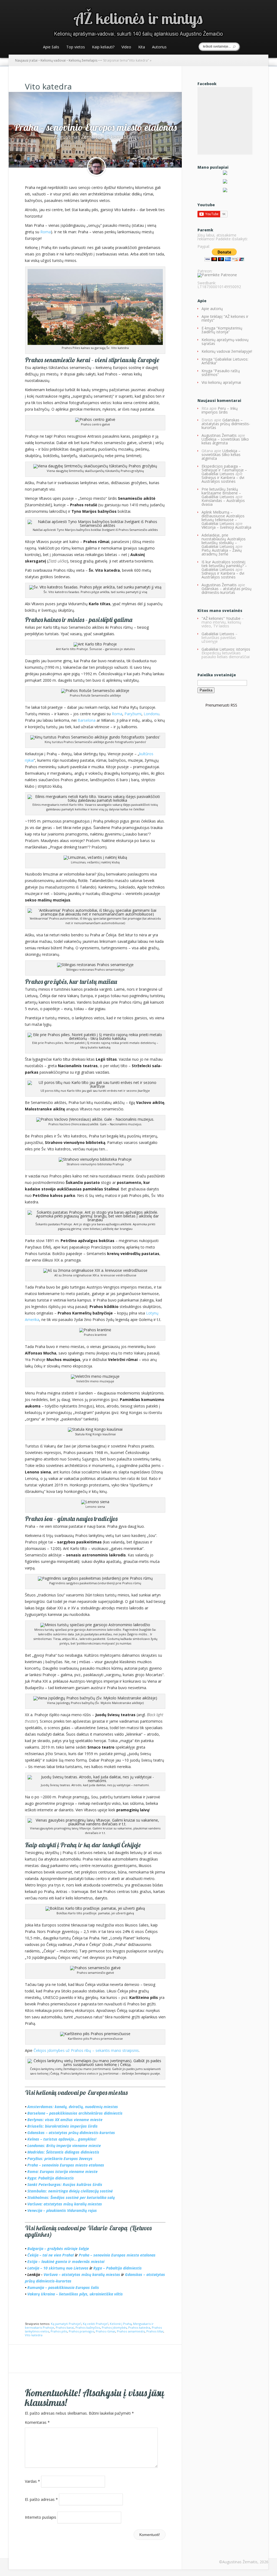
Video (126, 47)
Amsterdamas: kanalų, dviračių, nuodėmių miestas (73, 2107)
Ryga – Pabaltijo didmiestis (118, 2268)
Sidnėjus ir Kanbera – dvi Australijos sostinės (223, 479)
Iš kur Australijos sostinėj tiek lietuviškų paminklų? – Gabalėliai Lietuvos (224, 566)
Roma (46, 232)
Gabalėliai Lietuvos (218, 634)
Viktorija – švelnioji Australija (226, 527)
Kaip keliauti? (103, 47)
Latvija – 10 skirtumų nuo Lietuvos (58, 2268)
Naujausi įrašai (26, 60)
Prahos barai (65, 2327)
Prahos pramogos (81, 2331)
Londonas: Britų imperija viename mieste (64, 2146)
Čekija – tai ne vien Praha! (51, 2255)
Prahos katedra (139, 2327)
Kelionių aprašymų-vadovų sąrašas (225, 342)
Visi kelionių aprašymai (221, 382)
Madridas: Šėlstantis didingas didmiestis (63, 2152)
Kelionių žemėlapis (83, 60)
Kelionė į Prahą (121, 2324)
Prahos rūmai (105, 2331)
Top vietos (76, 47)
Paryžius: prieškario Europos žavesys (60, 2159)
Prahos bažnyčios (88, 2327)
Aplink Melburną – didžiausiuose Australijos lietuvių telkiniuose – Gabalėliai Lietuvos (223, 518)
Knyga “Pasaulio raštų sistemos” (221, 373)
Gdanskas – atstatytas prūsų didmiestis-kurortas (71, 2133)
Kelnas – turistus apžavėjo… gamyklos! (62, 2139)
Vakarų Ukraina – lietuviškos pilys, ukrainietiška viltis (75, 2294)
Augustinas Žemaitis (78, 137)
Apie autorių (212, 309)
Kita (142, 47)
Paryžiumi (133, 714)
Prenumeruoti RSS (221, 705)
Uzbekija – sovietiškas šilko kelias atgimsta (225, 441)
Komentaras (37, 2422)
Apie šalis (51, 47)
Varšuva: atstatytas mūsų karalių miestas (65, 2204)
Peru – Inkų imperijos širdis (220, 410)
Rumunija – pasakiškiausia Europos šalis (63, 2287)
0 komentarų (122, 137)
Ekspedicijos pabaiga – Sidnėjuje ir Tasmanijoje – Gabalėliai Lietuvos (224, 470)
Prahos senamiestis (131, 2331)
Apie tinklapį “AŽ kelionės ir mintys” (225, 318)
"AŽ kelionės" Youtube (221, 618)
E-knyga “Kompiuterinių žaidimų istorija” (222, 330)
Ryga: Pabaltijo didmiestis (51, 2178)
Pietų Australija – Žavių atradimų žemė (222, 552)
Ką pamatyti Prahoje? (66, 2324)
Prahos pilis (59, 2331)
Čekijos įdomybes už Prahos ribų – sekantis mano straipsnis (86, 2050)
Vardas (32, 2481)
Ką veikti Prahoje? (95, 2324)
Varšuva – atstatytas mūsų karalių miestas (82, 2274)
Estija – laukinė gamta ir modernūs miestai (66, 2262)
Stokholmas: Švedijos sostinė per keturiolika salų (71, 2197)
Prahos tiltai (155, 2331)
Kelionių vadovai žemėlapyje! (227, 351)
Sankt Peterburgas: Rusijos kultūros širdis (65, 2184)
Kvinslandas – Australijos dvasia (223, 502)
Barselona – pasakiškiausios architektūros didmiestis (75, 2113)
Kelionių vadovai (53, 60)
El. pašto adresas (41, 2499)
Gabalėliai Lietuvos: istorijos (226, 649)
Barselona (87, 720)
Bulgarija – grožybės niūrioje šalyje (58, 2249)
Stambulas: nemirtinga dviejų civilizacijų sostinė (70, 2191)
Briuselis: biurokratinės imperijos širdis (62, 2126)
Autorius (159, 47)
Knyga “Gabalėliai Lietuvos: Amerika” (225, 361)
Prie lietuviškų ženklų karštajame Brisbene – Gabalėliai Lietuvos (221, 493)
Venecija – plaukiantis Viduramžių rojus (62, 2210)
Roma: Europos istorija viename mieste (62, 2171)
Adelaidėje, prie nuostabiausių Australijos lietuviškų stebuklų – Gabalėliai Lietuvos (224, 541)
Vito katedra (34, 2335)
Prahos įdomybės (114, 2327)
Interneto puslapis (41, 2517)
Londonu (151, 714)
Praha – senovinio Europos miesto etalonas (95, 127)
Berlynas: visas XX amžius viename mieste (65, 2120)
